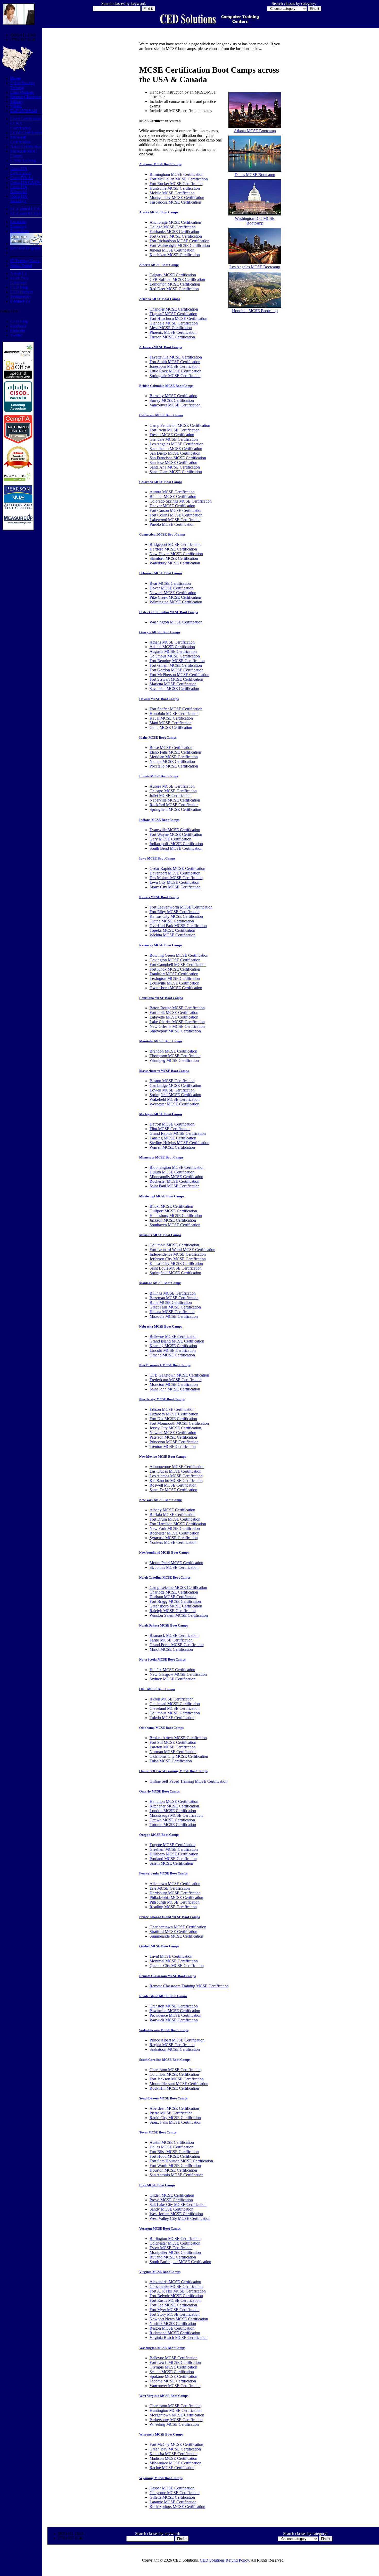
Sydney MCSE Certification (172, 1679)
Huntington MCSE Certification (176, 2410)
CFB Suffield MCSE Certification (177, 280)
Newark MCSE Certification (173, 593)
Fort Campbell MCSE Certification (178, 965)
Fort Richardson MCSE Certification (179, 241)
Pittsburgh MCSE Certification (175, 1902)
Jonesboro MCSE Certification (175, 366)
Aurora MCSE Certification (172, 492)
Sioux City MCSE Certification (175, 887)
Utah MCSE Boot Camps (157, 2185)
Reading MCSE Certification (173, 1907)
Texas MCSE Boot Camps (158, 2132)
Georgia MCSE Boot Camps (160, 632)
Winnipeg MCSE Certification (174, 1060)
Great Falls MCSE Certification (175, 1307)
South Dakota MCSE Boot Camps (163, 2098)
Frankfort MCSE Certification (174, 974)
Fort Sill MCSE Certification (173, 1742)
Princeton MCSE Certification (174, 1442)
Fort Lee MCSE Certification (173, 2305)
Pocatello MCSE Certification (174, 766)
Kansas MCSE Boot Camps (159, 897)
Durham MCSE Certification (173, 1597)
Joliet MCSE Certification (171, 795)
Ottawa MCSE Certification (172, 1820)
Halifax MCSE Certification (172, 1670)
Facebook (18, 326)
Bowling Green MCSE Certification (179, 955)
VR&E (16, 106)
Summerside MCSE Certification (176, 1936)
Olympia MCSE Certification (173, 2367)
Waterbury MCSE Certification (175, 563)
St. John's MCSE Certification (174, 1567)
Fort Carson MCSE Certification (176, 510)
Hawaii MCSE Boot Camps (159, 699)
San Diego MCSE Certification (175, 453)
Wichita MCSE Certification (172, 935)
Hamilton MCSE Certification (174, 1801)
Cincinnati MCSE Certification (175, 1704)
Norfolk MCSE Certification (173, 2324)
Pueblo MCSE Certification (172, 524)
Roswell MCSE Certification (173, 1485)
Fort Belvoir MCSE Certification (176, 2296)
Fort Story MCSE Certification (175, 2314)
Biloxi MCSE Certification (171, 1206)
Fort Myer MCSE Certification (175, 2310)
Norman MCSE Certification (173, 1752)
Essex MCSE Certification (171, 2248)
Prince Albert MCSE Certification (177, 2040)
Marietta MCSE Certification (173, 684)
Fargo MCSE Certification (171, 1640)
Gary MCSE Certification (170, 839)
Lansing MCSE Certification (173, 1138)
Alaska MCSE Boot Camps (159, 212)
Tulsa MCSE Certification (171, 1761)
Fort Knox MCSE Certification (175, 969)
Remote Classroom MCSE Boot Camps (167, 1976)
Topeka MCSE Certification (172, 930)
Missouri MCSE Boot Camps (160, 1235)
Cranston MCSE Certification (174, 2006)
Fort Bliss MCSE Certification (174, 2152)
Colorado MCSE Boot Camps (161, 482)
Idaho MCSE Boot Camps (158, 737)
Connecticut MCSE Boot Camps (162, 534)
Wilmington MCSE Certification (176, 602)
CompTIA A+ (22, 178)
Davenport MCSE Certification (175, 873)
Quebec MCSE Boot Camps (159, 1946)
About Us (18, 273)
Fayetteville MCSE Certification (176, 357)
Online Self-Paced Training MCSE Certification (188, 1781)
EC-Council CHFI (25, 214)
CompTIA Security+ (19, 199)
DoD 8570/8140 (24, 111)
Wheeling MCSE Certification (174, 2424)
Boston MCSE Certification (172, 1081)
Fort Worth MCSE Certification (175, 2166)
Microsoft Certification (20, 140)
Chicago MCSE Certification (173, 791)
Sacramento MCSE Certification (176, 449)
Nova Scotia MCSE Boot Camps (162, 1659)
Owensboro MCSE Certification (176, 988)
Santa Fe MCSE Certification (173, 1490)
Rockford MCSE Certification (174, 805)
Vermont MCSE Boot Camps (160, 2228)
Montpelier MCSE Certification (175, 2252)
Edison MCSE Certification (172, 1409)
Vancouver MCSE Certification (175, 405)
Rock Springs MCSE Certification (177, 2507)
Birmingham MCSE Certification (176, 174)
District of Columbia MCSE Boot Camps (168, 612)
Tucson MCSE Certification (172, 337)
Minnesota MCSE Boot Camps (161, 1157)
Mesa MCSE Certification (171, 328)
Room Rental (21, 265)
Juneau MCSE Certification (172, 250)
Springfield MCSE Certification (175, 809)
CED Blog (19, 287)
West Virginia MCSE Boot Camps (164, 2396)
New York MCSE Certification (175, 1528)
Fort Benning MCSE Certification (177, 661)
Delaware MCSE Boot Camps (161, 573)
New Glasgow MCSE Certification (178, 1674)
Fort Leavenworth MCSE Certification (181, 907)
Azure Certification (26, 147)
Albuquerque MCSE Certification (177, 1467)
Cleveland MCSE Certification (175, 1708)
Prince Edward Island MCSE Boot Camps (170, 1917)
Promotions (20, 231)
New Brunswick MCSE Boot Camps (165, 1365)
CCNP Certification (26, 133)
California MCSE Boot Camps (161, 415)
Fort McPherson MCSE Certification (179, 675)
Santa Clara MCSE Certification (176, 472)
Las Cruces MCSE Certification (175, 1471)
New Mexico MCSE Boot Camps (163, 1457)
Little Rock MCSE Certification (175, 371)
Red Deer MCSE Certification (174, 289)
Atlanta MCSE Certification (172, 647)
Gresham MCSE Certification (174, 1849)
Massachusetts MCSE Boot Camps (164, 1071)
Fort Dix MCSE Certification (173, 1419)
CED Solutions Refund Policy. (225, 2560)
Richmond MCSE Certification (175, 2333)
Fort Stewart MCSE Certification (176, 679)
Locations (18, 222)
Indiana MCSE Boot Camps (159, 820)
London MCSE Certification (173, 1811)
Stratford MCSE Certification (173, 1932)
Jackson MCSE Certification (173, 1220)
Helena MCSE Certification (172, 1312)
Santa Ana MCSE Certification (175, 467)
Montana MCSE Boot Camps (160, 1283)
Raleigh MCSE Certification (173, 1611)
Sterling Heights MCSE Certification (179, 1143)
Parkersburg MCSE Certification (176, 2420)
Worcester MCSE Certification (174, 1104)
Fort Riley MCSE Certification (175, 912)
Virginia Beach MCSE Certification (179, 2337)
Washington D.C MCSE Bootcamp (255, 221)
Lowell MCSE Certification (172, 1090)
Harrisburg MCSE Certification (175, 1893)
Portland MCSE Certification (173, 1859)
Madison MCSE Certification (173, 2458)
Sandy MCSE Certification (171, 2209)
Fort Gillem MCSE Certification (176, 665)
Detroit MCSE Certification (172, 1124)
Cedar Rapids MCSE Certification (177, 868)
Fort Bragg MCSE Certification (175, 1601)
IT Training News (25, 261)
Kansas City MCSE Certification (176, 916)
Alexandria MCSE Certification (175, 2282)
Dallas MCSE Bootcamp (255, 175)
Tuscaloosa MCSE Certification (175, 202)
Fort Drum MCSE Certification (175, 1519)
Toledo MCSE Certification (172, 1718)
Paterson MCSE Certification (173, 1437)
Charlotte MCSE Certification (174, 1592)
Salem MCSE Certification (171, 1863)
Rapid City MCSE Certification (175, 2118)
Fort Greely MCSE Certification (176, 236)
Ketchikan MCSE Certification (175, 255)
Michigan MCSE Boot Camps (161, 1114)
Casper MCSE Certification (172, 2488)
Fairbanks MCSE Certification (174, 232)
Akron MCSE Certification (172, 1699)
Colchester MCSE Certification (175, 2243)
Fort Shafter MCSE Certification (176, 709)
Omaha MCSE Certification (172, 1355)
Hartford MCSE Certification (173, 549)
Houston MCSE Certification (173, 2170)
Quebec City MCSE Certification (177, 1966)
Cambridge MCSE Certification (175, 1085)
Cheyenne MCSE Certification (175, 2493)
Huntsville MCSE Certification (175, 188)
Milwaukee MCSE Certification (175, 2463)
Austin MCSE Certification (172, 2142)
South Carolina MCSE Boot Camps (165, 2060)
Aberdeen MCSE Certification (174, 2108)
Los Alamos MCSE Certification (176, 1476)
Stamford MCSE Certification (174, 558)
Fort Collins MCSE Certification (176, 515)
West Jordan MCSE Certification (176, 2214)
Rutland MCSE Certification (173, 2257)
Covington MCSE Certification (175, 960)
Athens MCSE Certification (172, 642)
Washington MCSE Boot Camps (162, 2348)
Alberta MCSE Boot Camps (159, 265)
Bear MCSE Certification (170, 583)
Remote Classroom (26, 97)
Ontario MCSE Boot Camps (159, 1791)
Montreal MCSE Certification (174, 1961)
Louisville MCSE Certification (174, 983)
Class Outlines (22, 92)
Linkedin (18, 331)
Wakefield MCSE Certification (175, 1099)
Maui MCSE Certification (171, 723)
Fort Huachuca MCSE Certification (178, 318)
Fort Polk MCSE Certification (174, 1012)
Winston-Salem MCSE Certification (179, 1615)
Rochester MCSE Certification (174, 1181)
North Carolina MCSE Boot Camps (165, 1577)
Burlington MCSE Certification (175, 2239)
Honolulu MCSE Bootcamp (255, 311)
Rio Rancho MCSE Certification (176, 1481)
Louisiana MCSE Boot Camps (161, 998)
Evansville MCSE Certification (175, 830)
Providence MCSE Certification (175, 2015)
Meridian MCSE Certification (174, 757)
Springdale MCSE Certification (175, 376)
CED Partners (22, 292)
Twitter (16, 335)
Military (17, 101)
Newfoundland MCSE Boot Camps (164, 1552)
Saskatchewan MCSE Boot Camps (164, 2030)
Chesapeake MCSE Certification (176, 2286)
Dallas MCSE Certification (171, 2147)
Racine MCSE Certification (172, 2468)
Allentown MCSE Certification (175, 1884)
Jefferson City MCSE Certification (178, 1259)
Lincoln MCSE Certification (173, 1350)
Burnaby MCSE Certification (173, 396)
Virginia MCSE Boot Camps (160, 2272)
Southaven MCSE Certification (175, 1225)
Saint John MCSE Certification (175, 1389)
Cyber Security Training (23, 85)
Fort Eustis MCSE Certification (175, 2300)
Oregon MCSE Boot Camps (159, 1835)
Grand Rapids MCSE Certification (178, 1133)
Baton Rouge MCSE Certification (177, 1008)
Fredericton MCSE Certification (176, 1380)
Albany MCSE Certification (172, 1510)
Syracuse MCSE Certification (174, 1538)
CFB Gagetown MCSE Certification (179, 1375)
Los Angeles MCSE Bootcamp (255, 267)
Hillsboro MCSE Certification (174, 1854)
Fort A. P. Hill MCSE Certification (178, 2291)
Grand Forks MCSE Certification (177, 1645)
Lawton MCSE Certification (173, 1747)
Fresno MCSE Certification (172, 435)
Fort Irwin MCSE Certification (175, 430)
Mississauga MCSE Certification (176, 1815)
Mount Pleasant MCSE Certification (179, 2084)
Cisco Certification (26, 119)
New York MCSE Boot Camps (161, 1500)
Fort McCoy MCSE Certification (176, 2444)
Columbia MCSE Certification (174, 1245)
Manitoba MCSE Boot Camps (161, 1041)
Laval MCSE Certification (171, 1956)
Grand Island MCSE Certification (177, 1341)
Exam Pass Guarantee (19, 280)
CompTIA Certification (20, 171)
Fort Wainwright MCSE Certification (180, 245)
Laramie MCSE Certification (173, 2502)
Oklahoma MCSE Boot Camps (161, 1728)
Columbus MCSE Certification (175, 656)
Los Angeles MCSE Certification (176, 444)
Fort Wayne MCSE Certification (176, 834)
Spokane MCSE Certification (173, 2376)
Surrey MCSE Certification (172, 400)
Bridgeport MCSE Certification (175, 544)
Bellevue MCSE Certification (174, 1336)
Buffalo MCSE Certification (172, 1515)
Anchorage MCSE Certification (175, 222)
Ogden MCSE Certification (172, 2195)
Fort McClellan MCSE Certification (179, 179)
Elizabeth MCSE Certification (174, 1414)
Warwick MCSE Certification (174, 2020)
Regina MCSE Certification (172, 2045)
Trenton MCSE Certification (173, 1447)
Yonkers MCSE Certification (173, 1542)
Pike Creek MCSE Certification (175, 597)
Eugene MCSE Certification (172, 1845)
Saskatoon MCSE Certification (175, 2049)
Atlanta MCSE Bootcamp (255, 131)
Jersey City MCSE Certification (175, 1428)
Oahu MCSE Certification (171, 727)
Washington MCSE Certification (176, 622)
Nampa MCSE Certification (172, 761)
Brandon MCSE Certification (173, 1051)
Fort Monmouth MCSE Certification (179, 1423)
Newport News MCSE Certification (179, 2319)
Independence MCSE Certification (178, 1254)
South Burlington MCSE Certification (180, 2262)
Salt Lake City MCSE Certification (178, 2204)
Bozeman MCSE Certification (174, 1298)
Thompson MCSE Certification (175, 1056)
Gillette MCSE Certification (172, 2497)
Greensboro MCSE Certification (176, 1606)
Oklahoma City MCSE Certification (179, 1756)
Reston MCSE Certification (172, 2328)
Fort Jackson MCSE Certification (177, 2079)
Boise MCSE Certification (171, 748)
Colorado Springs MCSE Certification (181, 501)
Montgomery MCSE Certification (177, 198)
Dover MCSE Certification (171, 588)
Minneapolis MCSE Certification (176, 1177)
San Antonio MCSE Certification (176, 2175)
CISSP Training (23, 160)
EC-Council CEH (25, 209)
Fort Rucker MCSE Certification (176, 184)
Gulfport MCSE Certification (173, 1211)
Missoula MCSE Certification (174, 1316)
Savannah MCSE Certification (174, 689)
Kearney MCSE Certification (173, 1346)
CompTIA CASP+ (26, 182)
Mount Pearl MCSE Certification (176, 1563)
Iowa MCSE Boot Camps (157, 858)
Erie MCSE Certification (170, 1888)
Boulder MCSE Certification (173, 497)
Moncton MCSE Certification (174, 1384)
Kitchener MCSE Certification (174, 1806)
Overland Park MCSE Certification (178, 926)
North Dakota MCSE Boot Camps (164, 1625)
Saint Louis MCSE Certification (176, 1268)
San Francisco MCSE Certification (178, 458)
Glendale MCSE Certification (174, 323)
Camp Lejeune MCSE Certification (178, 1587)
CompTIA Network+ (19, 189)
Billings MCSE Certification (173, 1293)
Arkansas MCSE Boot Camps (160, 347)
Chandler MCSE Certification (174, 309)
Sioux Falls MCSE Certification (175, 2122)
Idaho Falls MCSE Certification (175, 752)
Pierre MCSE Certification (171, 2113)
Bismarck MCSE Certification (174, 1635)
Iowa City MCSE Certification (174, 882)
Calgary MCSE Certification (173, 275)
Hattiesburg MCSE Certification (176, 1216)
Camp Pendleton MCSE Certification (180, 425)
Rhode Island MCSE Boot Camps (163, 1996)
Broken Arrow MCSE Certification (178, 1738)
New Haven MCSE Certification (176, 554)
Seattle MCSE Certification (172, 2372)
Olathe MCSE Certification (172, 921)
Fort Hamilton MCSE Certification (178, 1524)
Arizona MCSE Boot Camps (160, 299)
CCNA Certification (20, 126)
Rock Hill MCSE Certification (174, 2088)
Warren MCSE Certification (172, 1147)
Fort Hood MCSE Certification (175, 2156)
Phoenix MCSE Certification (173, 332)
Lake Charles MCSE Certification (177, 1022)
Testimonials (20, 297)
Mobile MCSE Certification (172, 193)
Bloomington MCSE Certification (177, 1167)
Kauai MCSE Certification (171, 718)
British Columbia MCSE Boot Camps (166, 386)
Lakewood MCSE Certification (175, 520)
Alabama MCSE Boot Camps (160, 164)
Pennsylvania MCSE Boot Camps (163, 1873)
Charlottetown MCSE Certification (178, 1927)
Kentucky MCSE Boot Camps (161, 945)
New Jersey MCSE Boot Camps (162, 1399)
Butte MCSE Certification (171, 1302)
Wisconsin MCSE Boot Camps (161, 2434)
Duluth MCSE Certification (172, 1172)
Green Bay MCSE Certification (175, 2449)
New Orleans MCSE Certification (177, 1026)
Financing (18, 226)
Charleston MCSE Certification (175, 2070)
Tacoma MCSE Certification (173, 2381)
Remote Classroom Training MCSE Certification (189, 1986)
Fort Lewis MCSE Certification (175, 2362)
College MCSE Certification (173, 227)
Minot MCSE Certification (171, 1649)
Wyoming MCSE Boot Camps (161, 2478)
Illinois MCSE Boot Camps (159, 776)
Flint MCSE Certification (170, 1129)
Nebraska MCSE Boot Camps (161, 1326)
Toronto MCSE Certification (173, 1825)
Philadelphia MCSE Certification (176, 1898)
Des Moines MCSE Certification (176, 878)
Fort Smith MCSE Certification (175, 362)
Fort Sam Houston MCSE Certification (181, 2161)
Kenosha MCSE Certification (174, 2454)
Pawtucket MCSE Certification (175, 2011)
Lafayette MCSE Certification (174, 1017)
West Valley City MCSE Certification (180, 2218)
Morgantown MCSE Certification (177, 2415)
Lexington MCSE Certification (175, 978)
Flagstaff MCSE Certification (173, 314)
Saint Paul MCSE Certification (175, 1186)
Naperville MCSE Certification (175, 800)
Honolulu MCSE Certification (174, 714)
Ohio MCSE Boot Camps (157, 1689)
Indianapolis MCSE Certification (176, 844)
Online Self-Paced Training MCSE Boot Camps (173, 1771)
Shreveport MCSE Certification (175, 1031)
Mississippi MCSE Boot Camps (162, 1196)
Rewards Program (25, 248)
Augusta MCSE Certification (173, 651)
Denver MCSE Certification (172, 506)
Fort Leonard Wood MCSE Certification (182, 1250)
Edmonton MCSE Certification (175, 284)
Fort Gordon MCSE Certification (176, 670)
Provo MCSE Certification (171, 2200)
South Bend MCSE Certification (176, 848)
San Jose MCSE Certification (173, 462)
